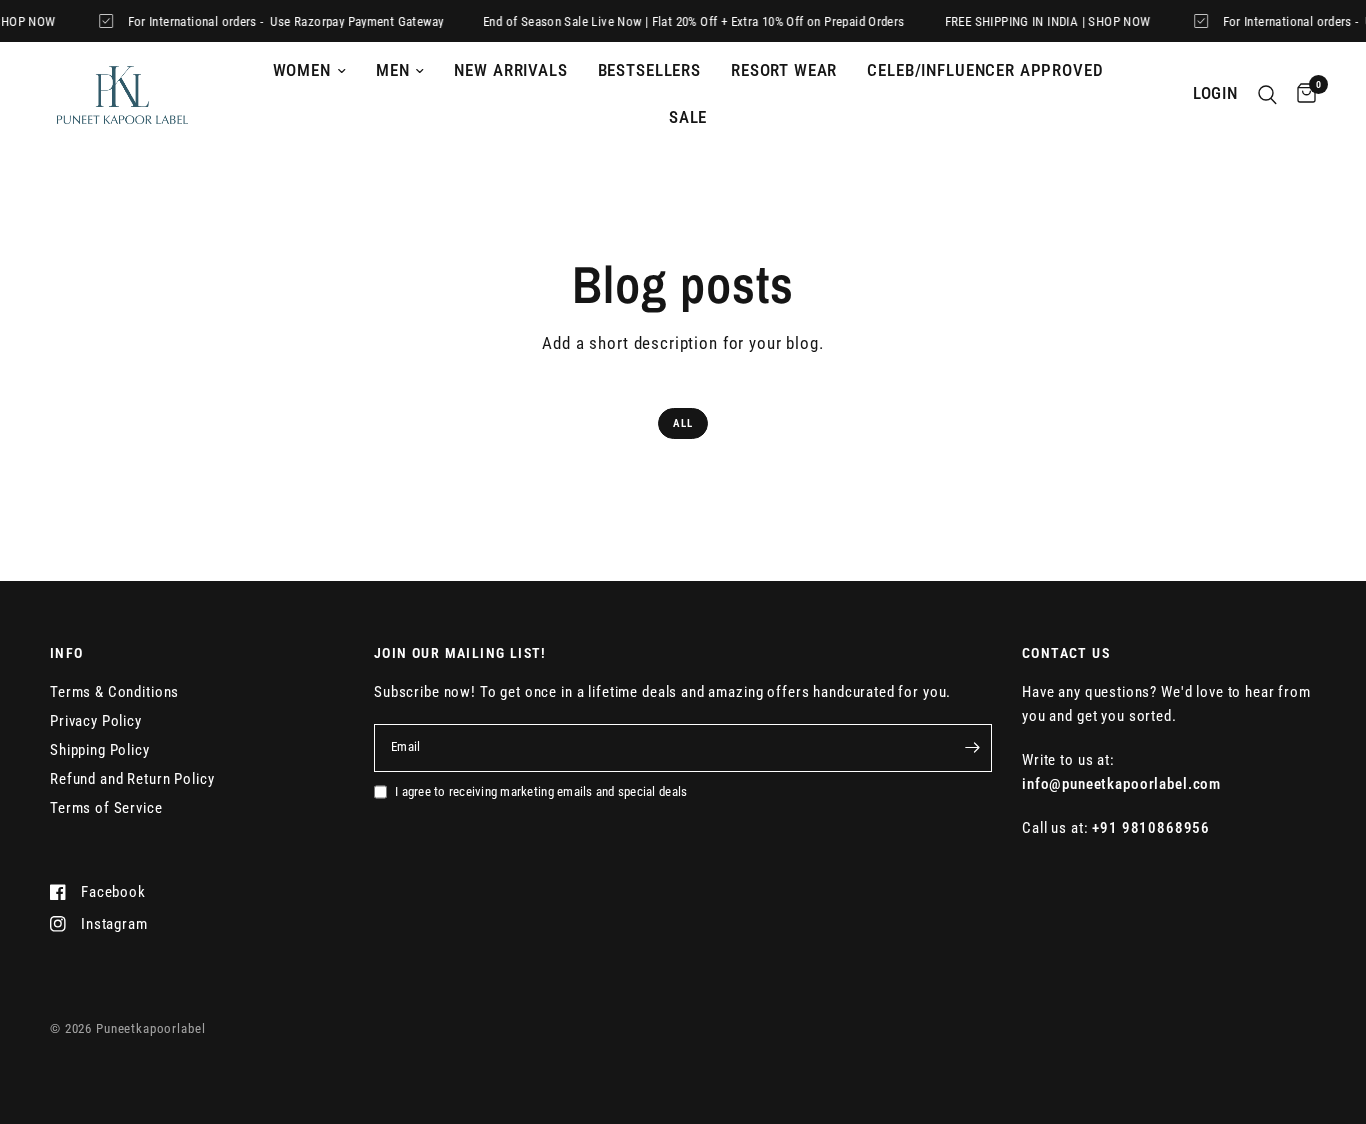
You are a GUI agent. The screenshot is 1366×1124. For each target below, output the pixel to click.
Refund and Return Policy (132, 779)
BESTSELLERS (649, 70)
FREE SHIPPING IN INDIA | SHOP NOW (1039, 21)
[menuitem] (309, 71)
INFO (67, 653)
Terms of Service (106, 808)
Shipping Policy (100, 750)
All (683, 423)
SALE (688, 117)
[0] (1301, 94)
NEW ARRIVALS (510, 70)
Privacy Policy (96, 721)
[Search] (1267, 94)
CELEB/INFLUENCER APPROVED (985, 70)
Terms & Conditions (114, 692)
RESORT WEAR (784, 70)
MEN (393, 70)
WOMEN (302, 70)
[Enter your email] (972, 748)
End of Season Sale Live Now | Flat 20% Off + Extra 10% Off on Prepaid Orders (685, 21)
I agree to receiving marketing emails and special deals (541, 791)
